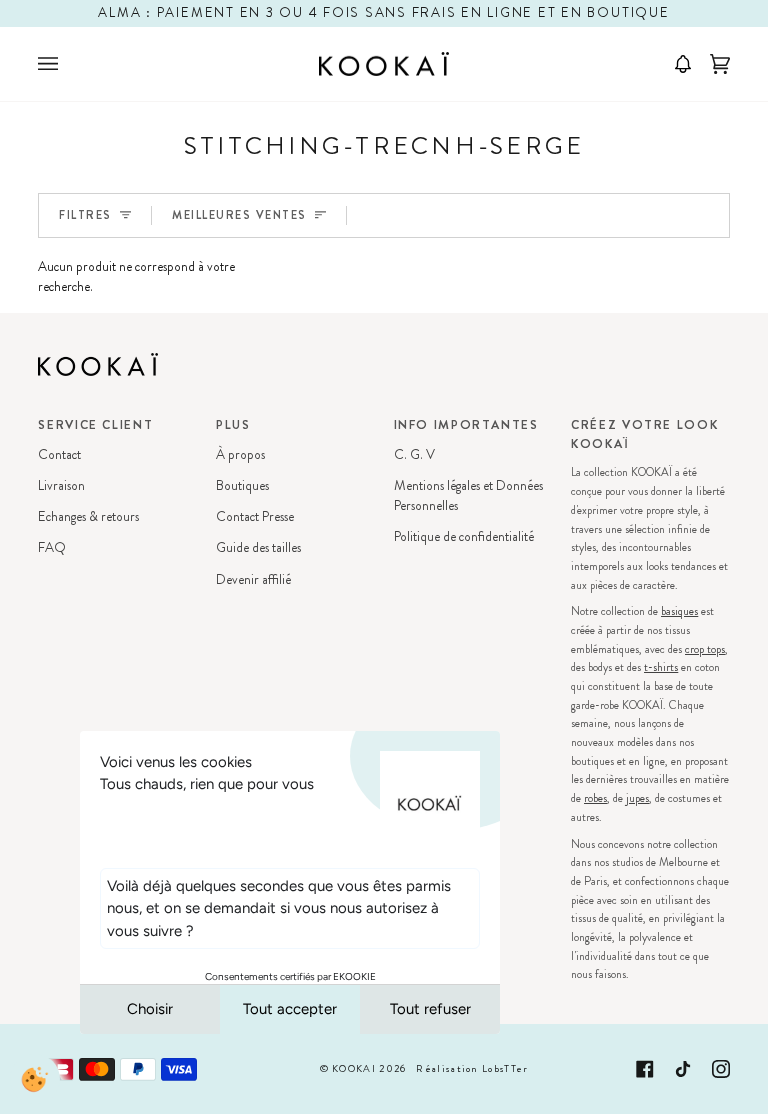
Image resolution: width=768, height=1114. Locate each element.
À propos (240, 454)
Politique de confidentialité (464, 536)
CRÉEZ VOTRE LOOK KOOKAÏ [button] (644, 434)
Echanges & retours (88, 516)
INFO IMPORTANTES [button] (466, 425)
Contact (59, 454)
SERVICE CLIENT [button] (95, 425)
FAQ (52, 547)
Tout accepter (290, 1009)
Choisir (150, 1009)
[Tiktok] (683, 1069)
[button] (676, 64)
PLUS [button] (233, 425)
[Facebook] (645, 1069)
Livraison (61, 485)
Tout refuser (430, 1009)
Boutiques (242, 485)
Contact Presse (255, 516)
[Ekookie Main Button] (35, 1079)
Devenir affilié (253, 579)
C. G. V (414, 454)
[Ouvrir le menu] (68, 64)
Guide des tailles (258, 547)
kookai (354, 1069)
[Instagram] (721, 1069)
